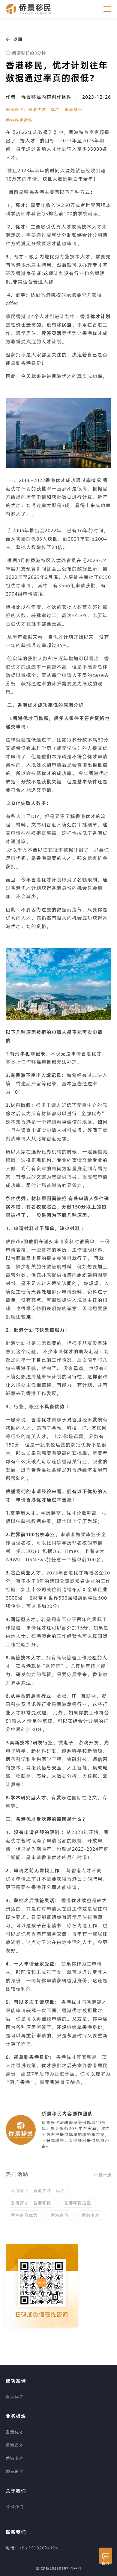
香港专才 (91, 2215)
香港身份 (73, 109)
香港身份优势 (24, 2215)
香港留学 (15, 2471)
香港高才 (15, 2445)
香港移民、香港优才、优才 (33, 109)
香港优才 (15, 2397)
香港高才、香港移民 (31, 2203)
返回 (18, 39)
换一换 (105, 2175)
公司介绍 (15, 2507)
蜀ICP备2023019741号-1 (59, 2568)
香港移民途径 (19, 120)
